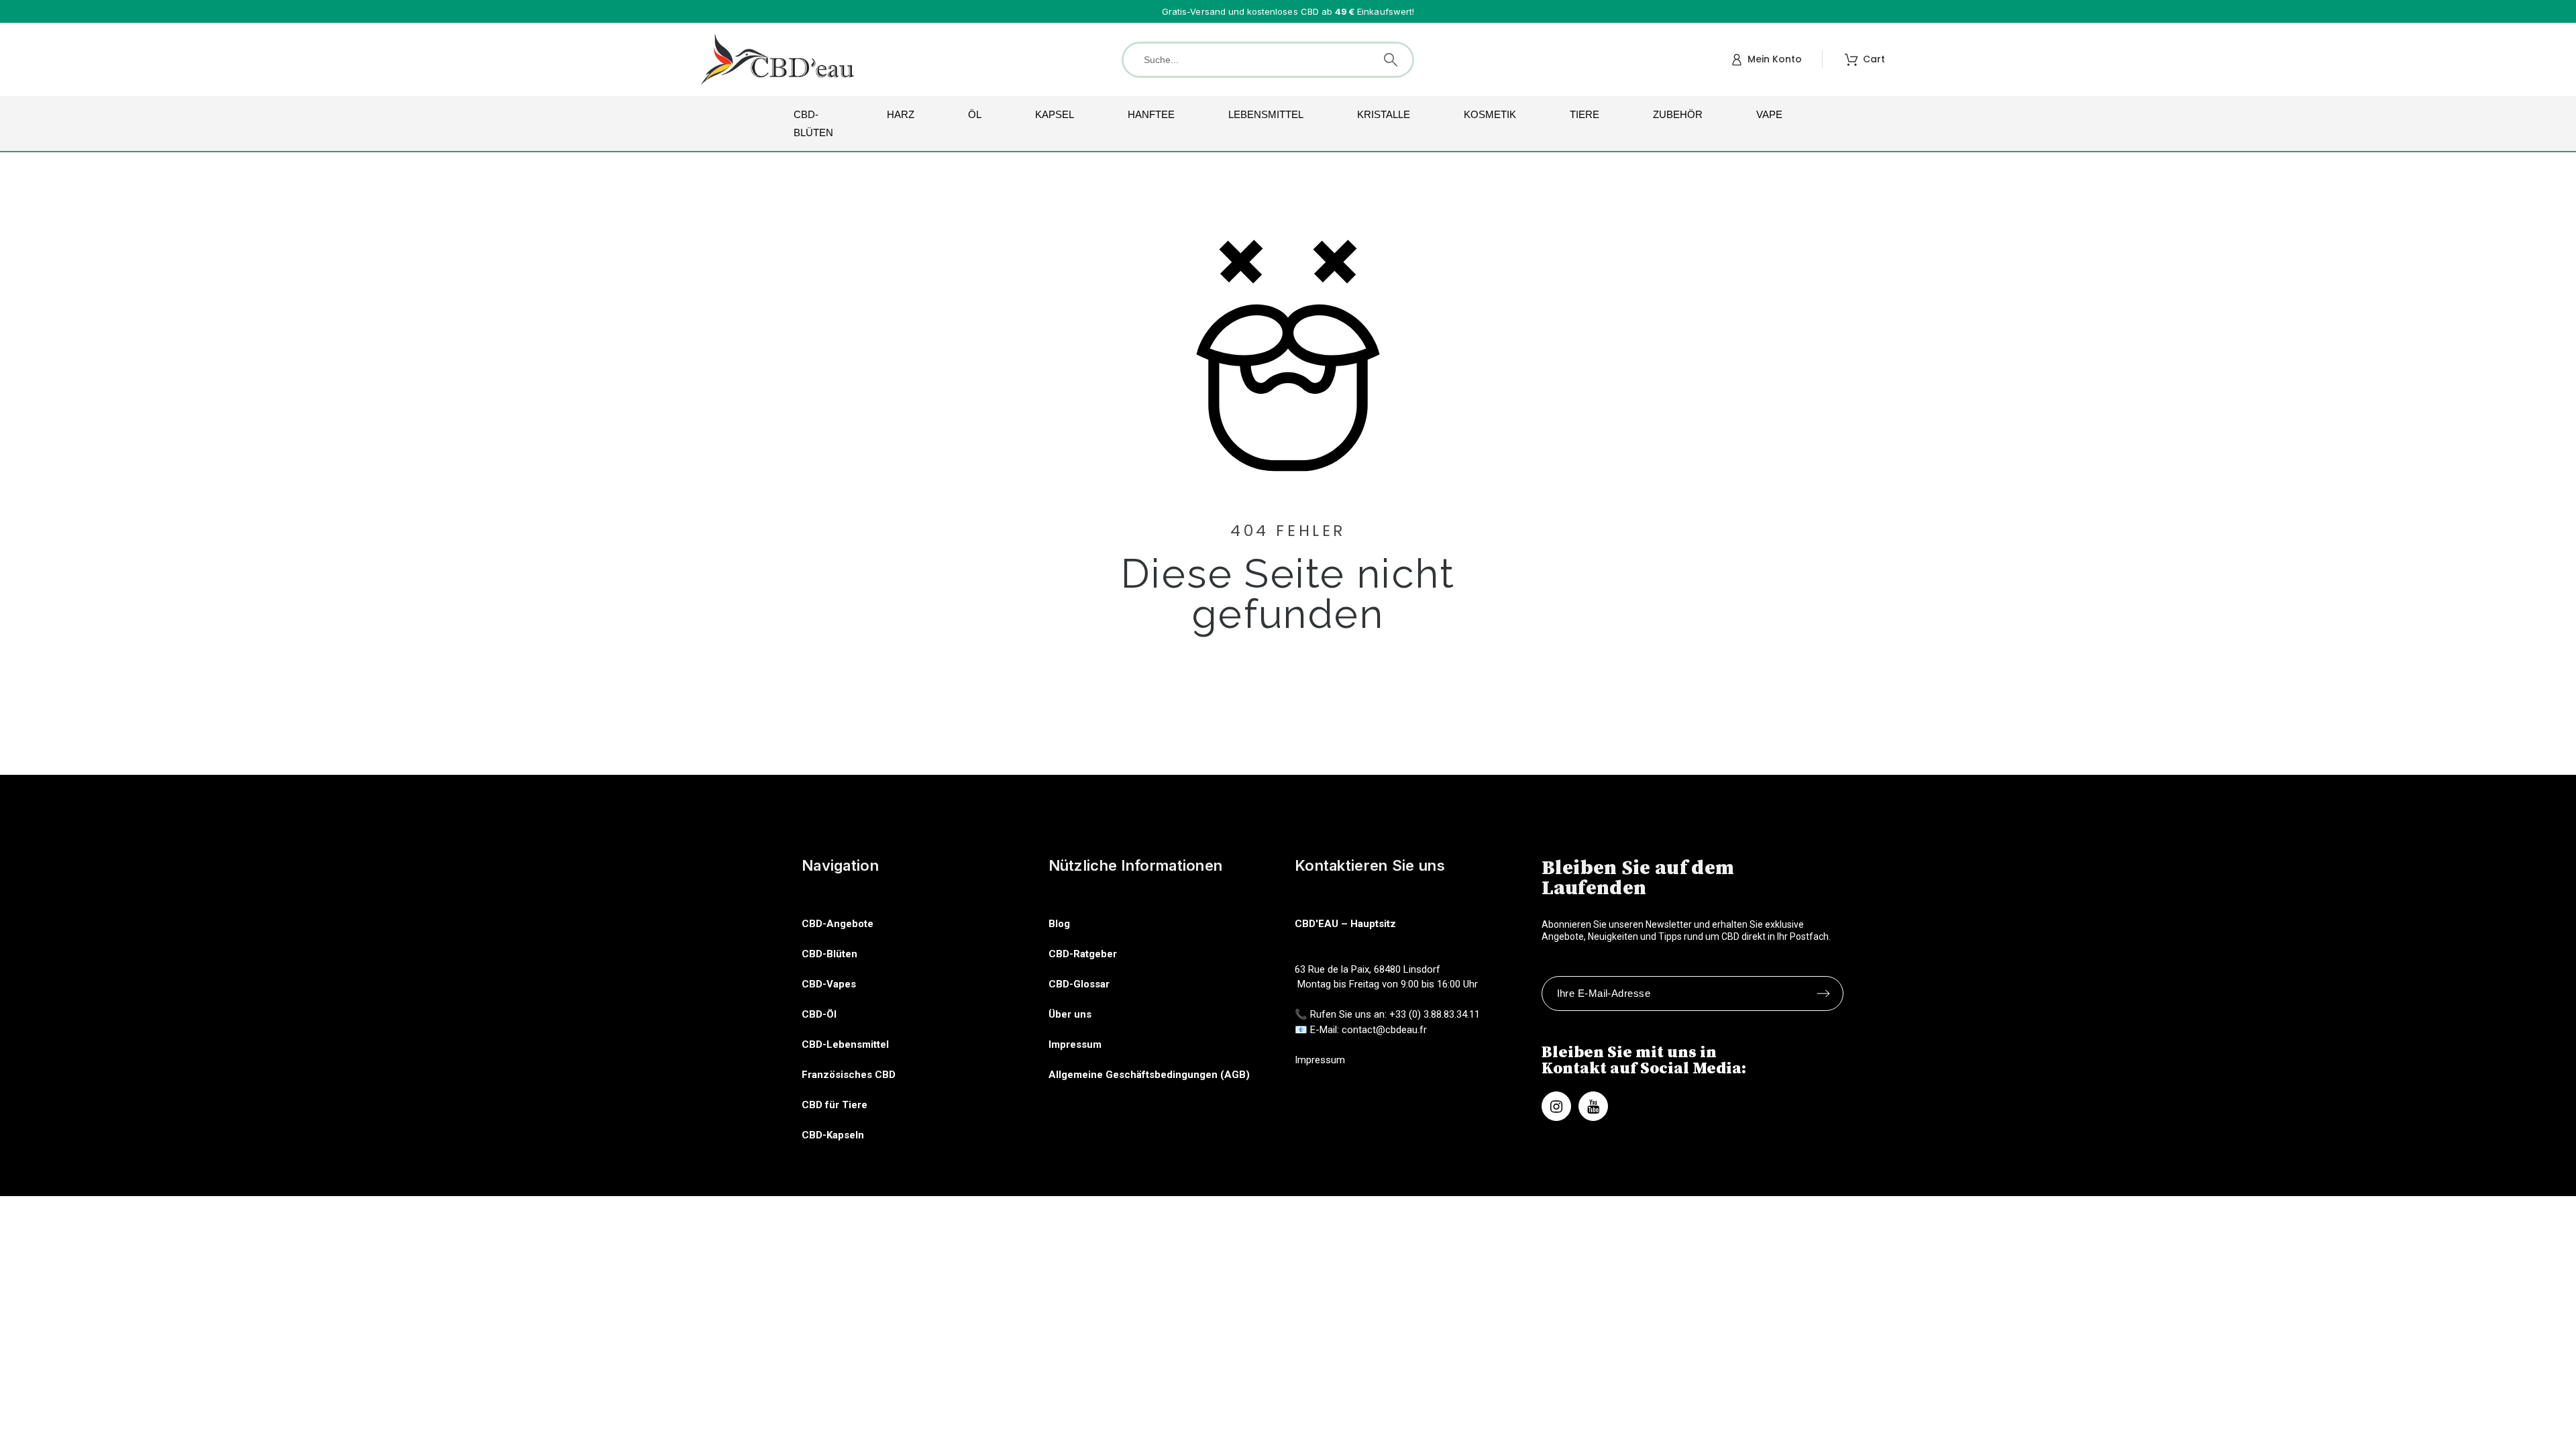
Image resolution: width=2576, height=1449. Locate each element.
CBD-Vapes (829, 984)
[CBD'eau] (778, 59)
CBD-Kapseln (833, 1135)
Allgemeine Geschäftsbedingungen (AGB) (1149, 1075)
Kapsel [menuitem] (1055, 114)
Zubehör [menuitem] (1678, 114)
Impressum (1075, 1044)
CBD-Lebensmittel (845, 1044)
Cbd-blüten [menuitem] (813, 123)
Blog (1059, 924)
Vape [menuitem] (1769, 114)
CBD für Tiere (835, 1105)
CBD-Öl (819, 1014)
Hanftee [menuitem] (1151, 114)
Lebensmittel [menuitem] (1266, 114)
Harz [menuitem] (901, 114)
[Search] (1391, 60)
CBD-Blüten (829, 954)
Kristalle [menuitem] (1384, 114)
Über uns (1070, 1014)
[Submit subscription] (1823, 994)
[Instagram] (1556, 1106)
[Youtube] (1593, 1106)
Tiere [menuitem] (1585, 114)
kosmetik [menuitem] (1490, 114)
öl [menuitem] (975, 114)
